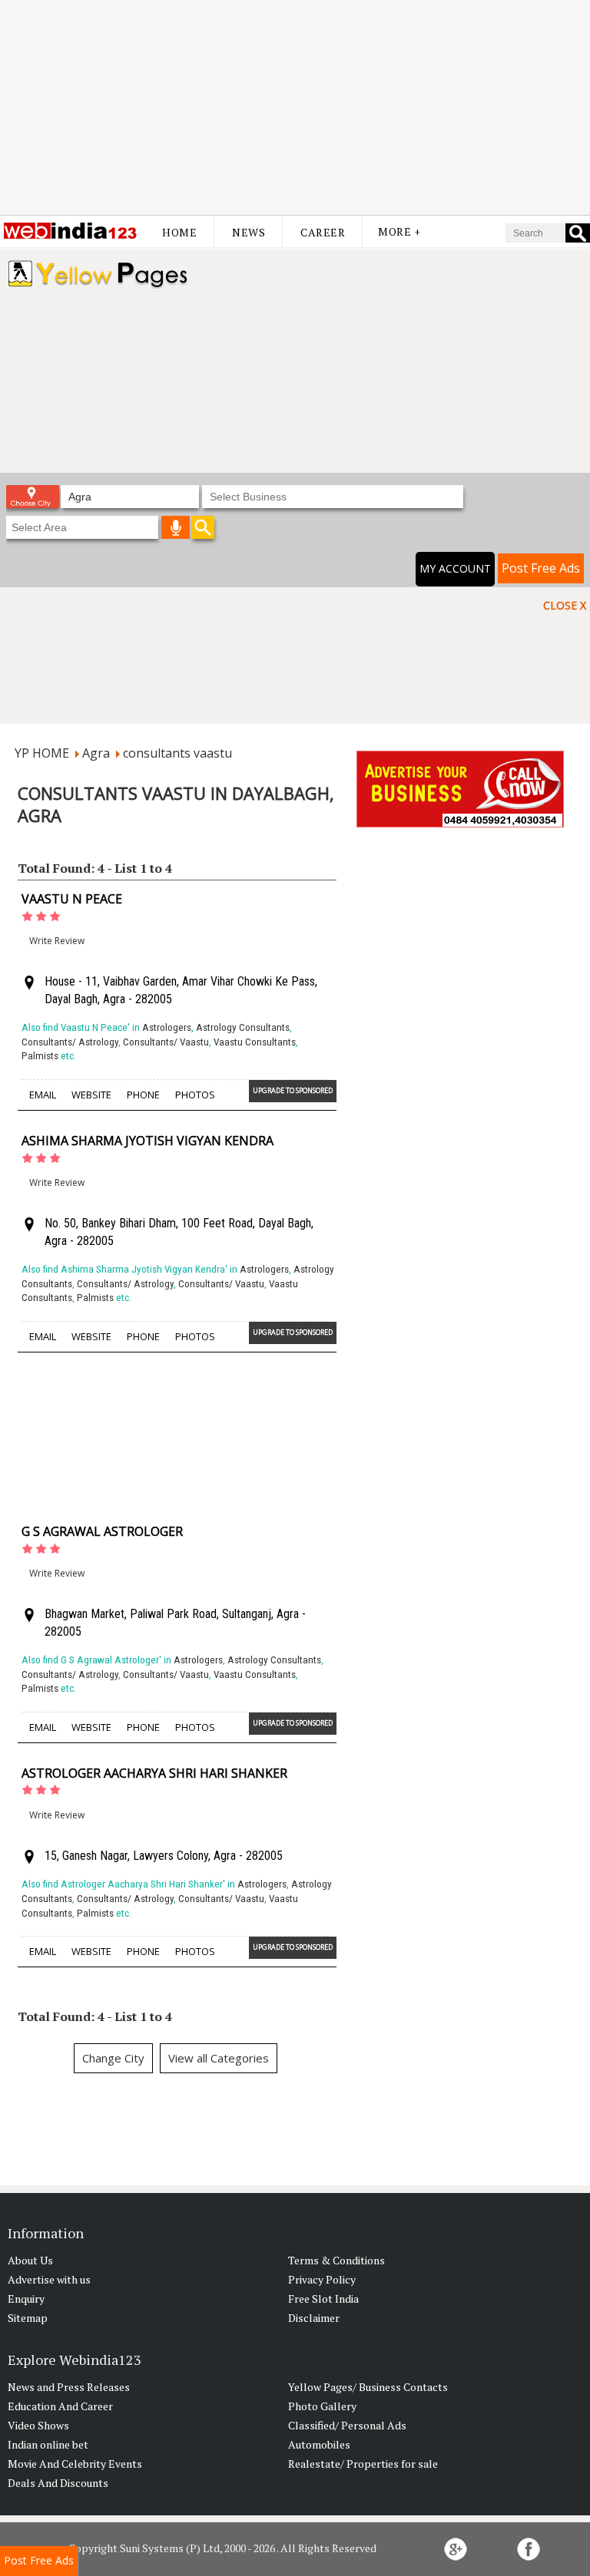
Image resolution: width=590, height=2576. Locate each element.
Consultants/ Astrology (70, 1042)
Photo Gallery (322, 2406)
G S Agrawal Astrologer (102, 1531)
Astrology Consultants (243, 1027)
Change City (113, 2058)
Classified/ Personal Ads (347, 2425)
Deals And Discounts (58, 2483)
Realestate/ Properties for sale (363, 2464)
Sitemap (28, 2318)
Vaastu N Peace (72, 899)
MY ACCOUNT (455, 568)
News (249, 232)
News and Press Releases (69, 2387)
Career (323, 232)
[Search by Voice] (176, 527)
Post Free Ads (541, 568)
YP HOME (42, 753)
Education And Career (60, 2406)
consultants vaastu (177, 753)
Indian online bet (48, 2444)
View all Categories (219, 2058)
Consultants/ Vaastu (166, 1042)
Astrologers (167, 1027)
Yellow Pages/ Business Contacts (368, 2387)
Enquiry (26, 2299)
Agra (96, 753)
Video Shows (38, 2425)
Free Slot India (323, 2299)
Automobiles (319, 2444)
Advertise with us (49, 2279)
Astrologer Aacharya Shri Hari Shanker (154, 1773)
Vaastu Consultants (255, 1042)
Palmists (40, 1056)
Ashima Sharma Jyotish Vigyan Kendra (147, 1141)
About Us (30, 2260)
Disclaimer (314, 2318)
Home (179, 232)
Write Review (57, 941)
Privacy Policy (322, 2279)
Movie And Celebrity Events (75, 2464)
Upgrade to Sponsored (293, 1090)
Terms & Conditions (336, 2260)
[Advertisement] (295, 107)
